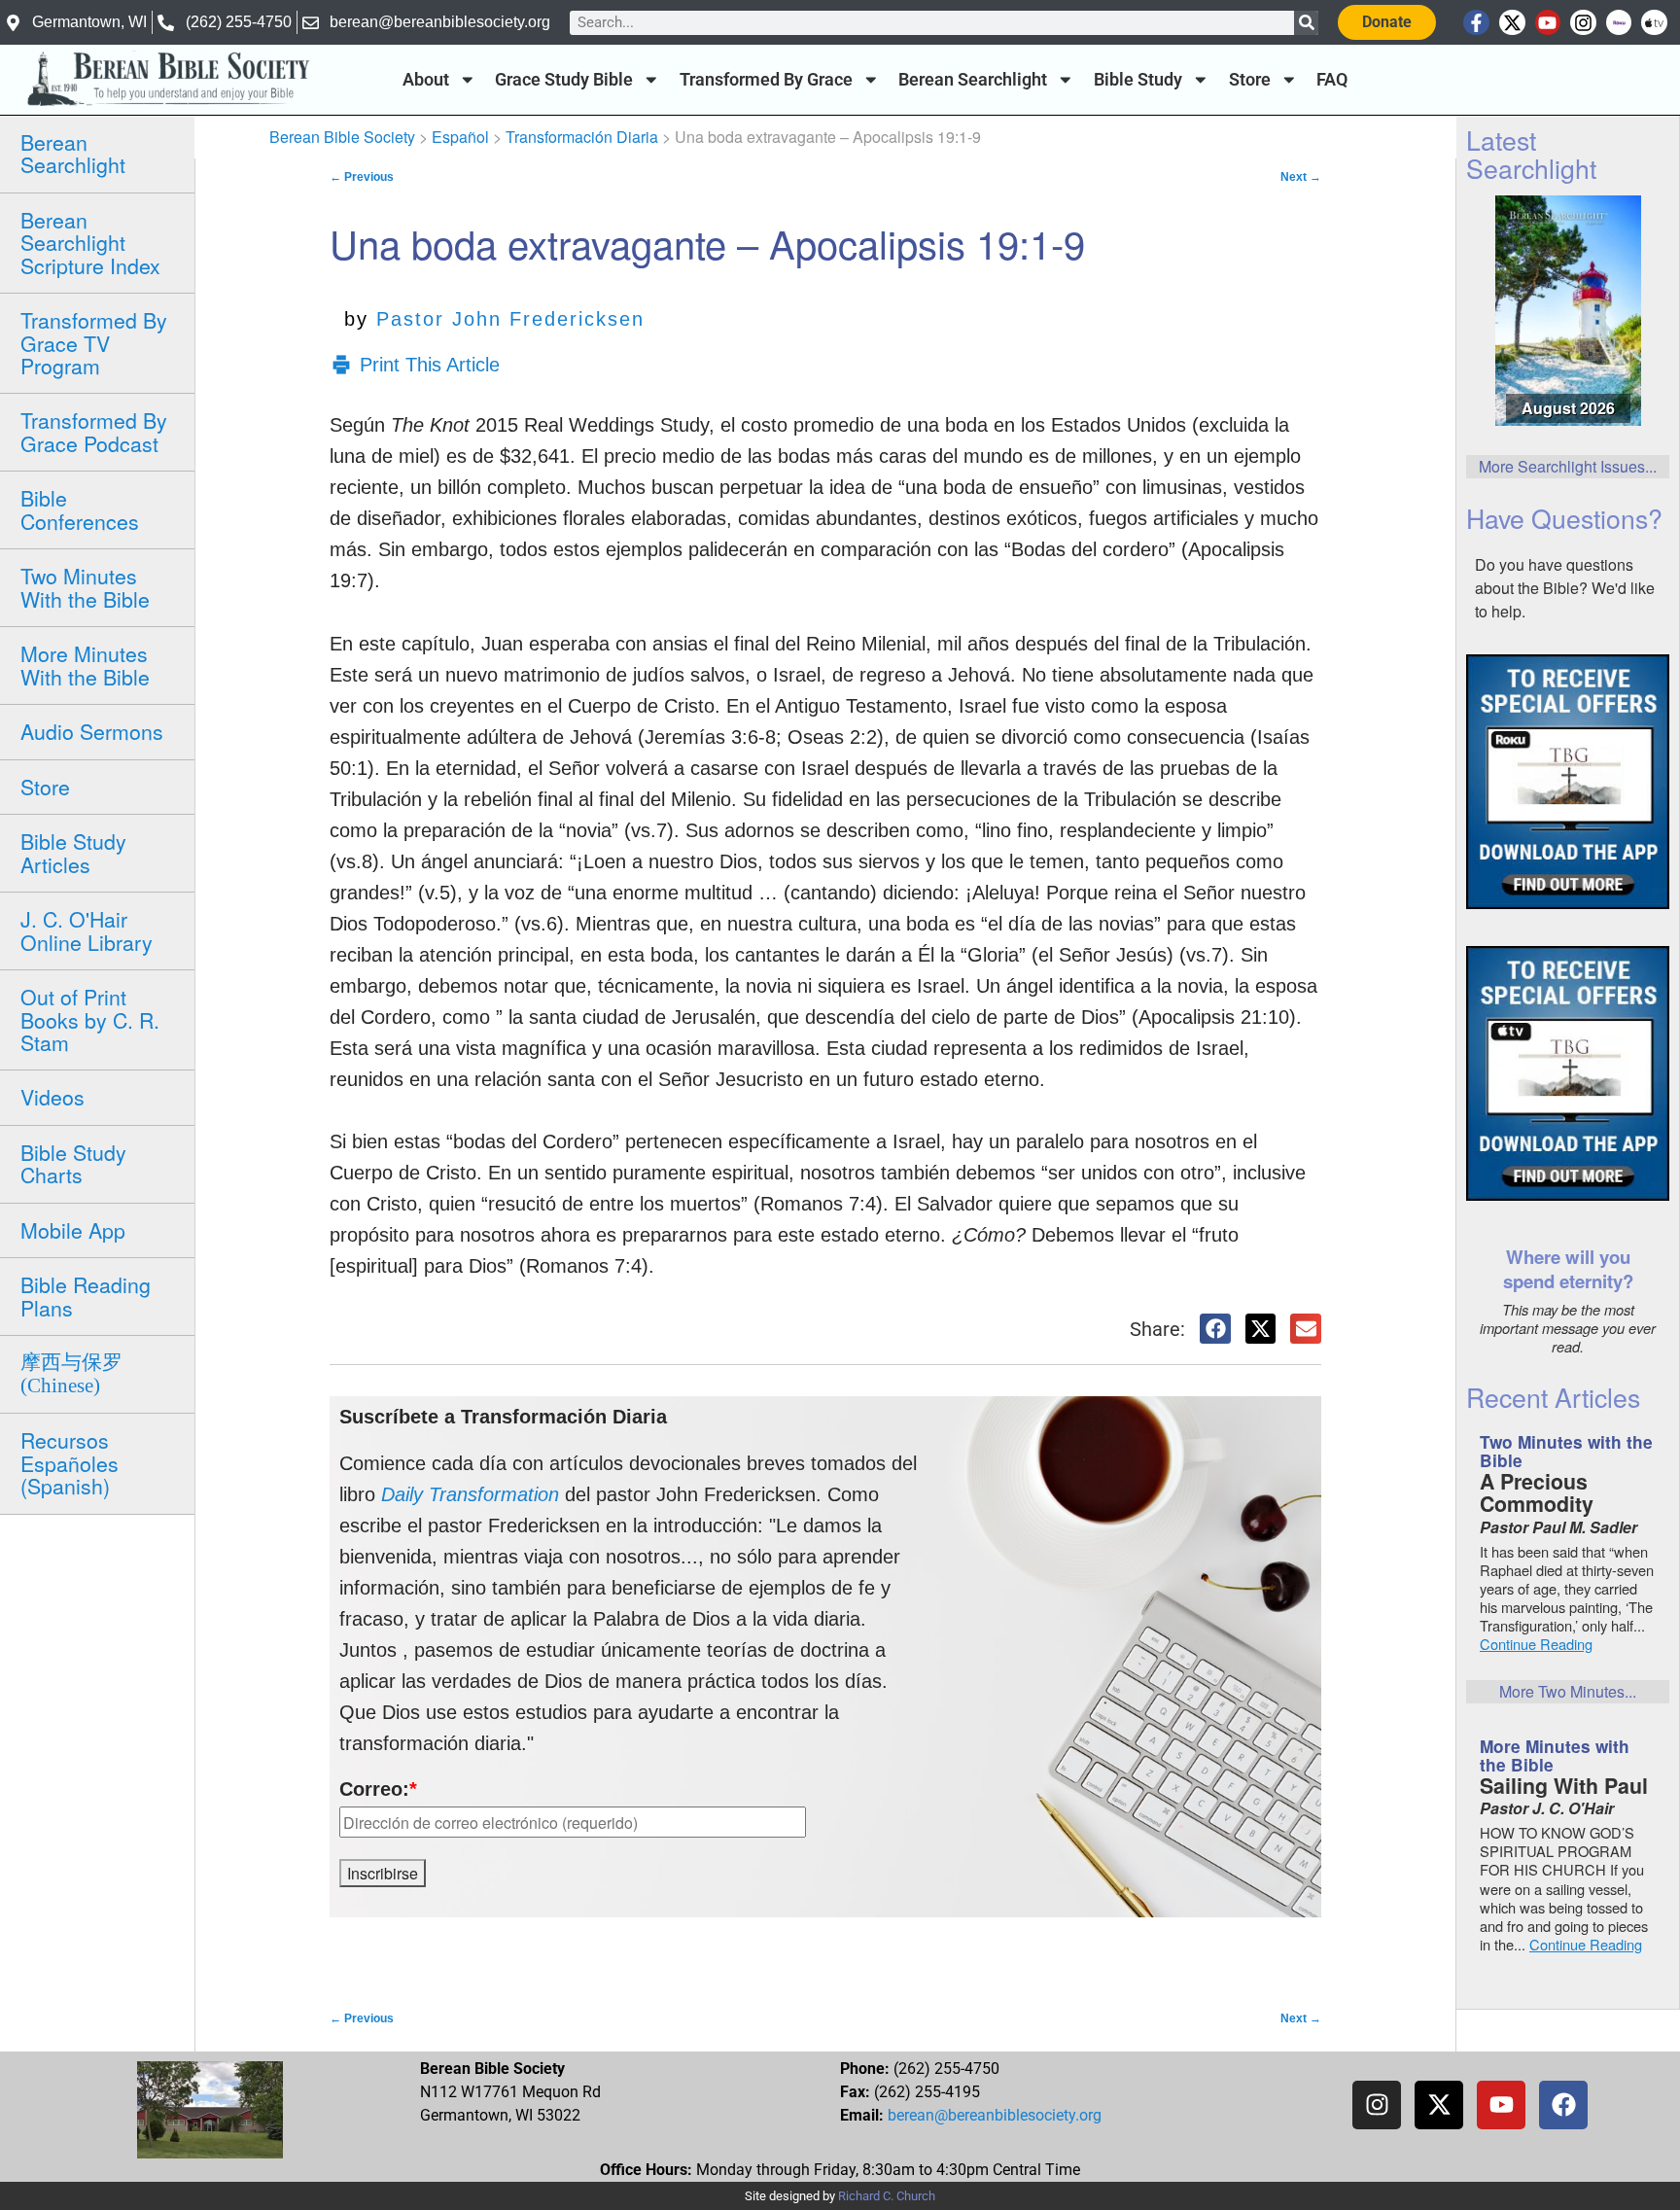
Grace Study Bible (564, 80)
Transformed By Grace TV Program (94, 343)
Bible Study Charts (73, 1163)
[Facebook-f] (1476, 23)
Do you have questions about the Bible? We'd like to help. (1565, 588)
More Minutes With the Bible (85, 665)
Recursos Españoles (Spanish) (70, 1463)
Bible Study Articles (73, 852)
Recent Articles (1553, 1397)
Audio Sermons (92, 731)
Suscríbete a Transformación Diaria (503, 1417)
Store (1250, 80)
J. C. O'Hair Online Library (87, 930)
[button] (1215, 1329)
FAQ (1332, 80)
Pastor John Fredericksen (510, 319)
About (426, 80)
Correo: (378, 1789)
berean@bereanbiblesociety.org (995, 2115)
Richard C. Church (887, 2196)
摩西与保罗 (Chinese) (71, 1373)
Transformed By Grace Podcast (94, 431)
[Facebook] (1563, 2105)
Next (1301, 177)
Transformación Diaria (582, 137)
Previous (362, 177)
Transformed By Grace (766, 80)
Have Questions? (1564, 518)
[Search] (1306, 23)
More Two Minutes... (1568, 1691)
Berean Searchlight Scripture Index (90, 243)
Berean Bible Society (342, 137)
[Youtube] (1548, 23)
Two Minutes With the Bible (85, 587)
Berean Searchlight (973, 80)
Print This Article (430, 365)
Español (460, 137)
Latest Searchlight (1531, 154)
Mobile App (73, 1230)
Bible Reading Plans (86, 1296)
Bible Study (1138, 80)
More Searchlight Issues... (1568, 466)
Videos (52, 1097)
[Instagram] (1583, 23)
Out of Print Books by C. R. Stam (90, 1019)
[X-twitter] (1512, 23)
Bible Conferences (80, 509)
